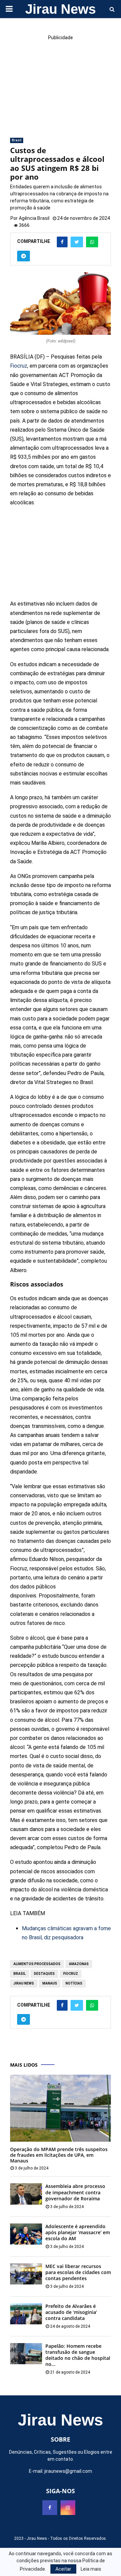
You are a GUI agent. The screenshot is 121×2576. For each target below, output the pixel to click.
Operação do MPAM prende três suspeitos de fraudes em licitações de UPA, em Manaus (59, 2155)
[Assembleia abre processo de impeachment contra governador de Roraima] (26, 2194)
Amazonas (79, 1964)
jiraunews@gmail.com (68, 2471)
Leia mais (91, 2569)
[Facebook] (50, 2508)
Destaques (44, 1974)
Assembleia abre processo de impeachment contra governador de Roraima (75, 2192)
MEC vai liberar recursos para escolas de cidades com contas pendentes (78, 2272)
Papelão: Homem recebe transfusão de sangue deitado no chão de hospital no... (78, 2355)
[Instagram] (68, 2508)
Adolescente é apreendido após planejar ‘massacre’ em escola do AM (78, 2232)
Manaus (50, 1983)
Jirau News (61, 9)
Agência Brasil (34, 218)
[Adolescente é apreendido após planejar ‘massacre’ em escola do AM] (26, 2234)
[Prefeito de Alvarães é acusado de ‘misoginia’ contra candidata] (26, 2314)
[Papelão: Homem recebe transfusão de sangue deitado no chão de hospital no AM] (26, 2354)
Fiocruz (19, 366)
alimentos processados (37, 1964)
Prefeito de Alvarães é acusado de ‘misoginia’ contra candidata (71, 2312)
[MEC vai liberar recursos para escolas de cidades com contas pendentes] (26, 2274)
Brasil (17, 140)
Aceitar (63, 2569)
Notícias (74, 1983)
